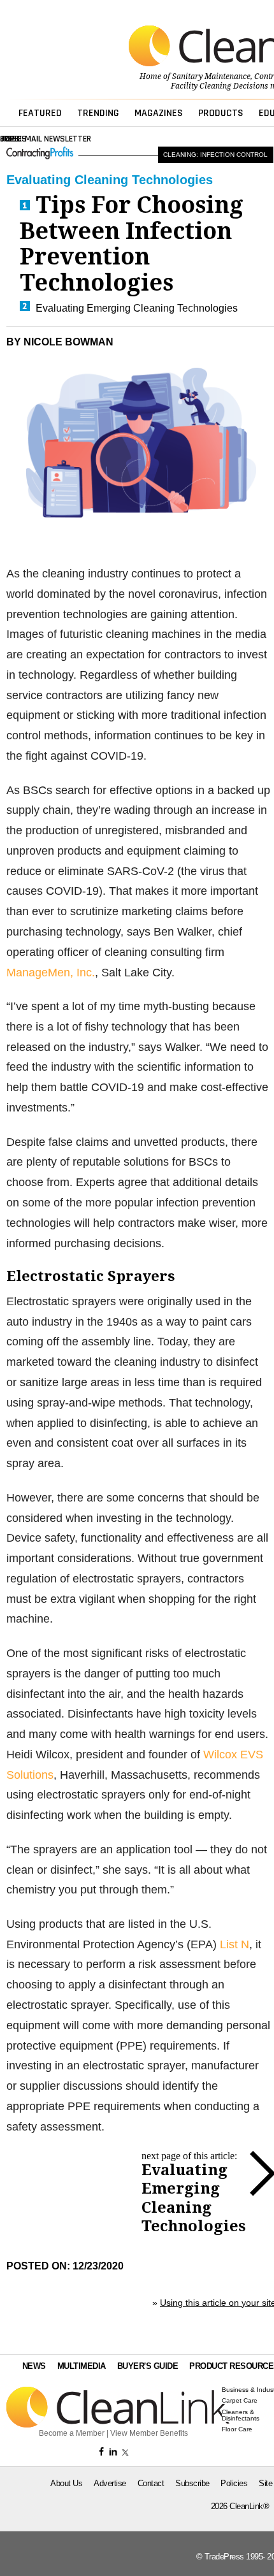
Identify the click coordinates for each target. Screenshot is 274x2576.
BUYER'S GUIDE (148, 2366)
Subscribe (192, 2483)
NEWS (34, 2366)
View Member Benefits (149, 2433)
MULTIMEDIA (82, 2366)
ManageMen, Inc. (51, 973)
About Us (66, 2483)
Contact (151, 2483)
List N (234, 1944)
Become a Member (72, 2433)
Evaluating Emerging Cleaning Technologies (137, 308)
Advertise (110, 2483)
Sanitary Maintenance (211, 76)
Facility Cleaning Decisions (220, 86)
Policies (234, 2483)
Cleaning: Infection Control (215, 155)
